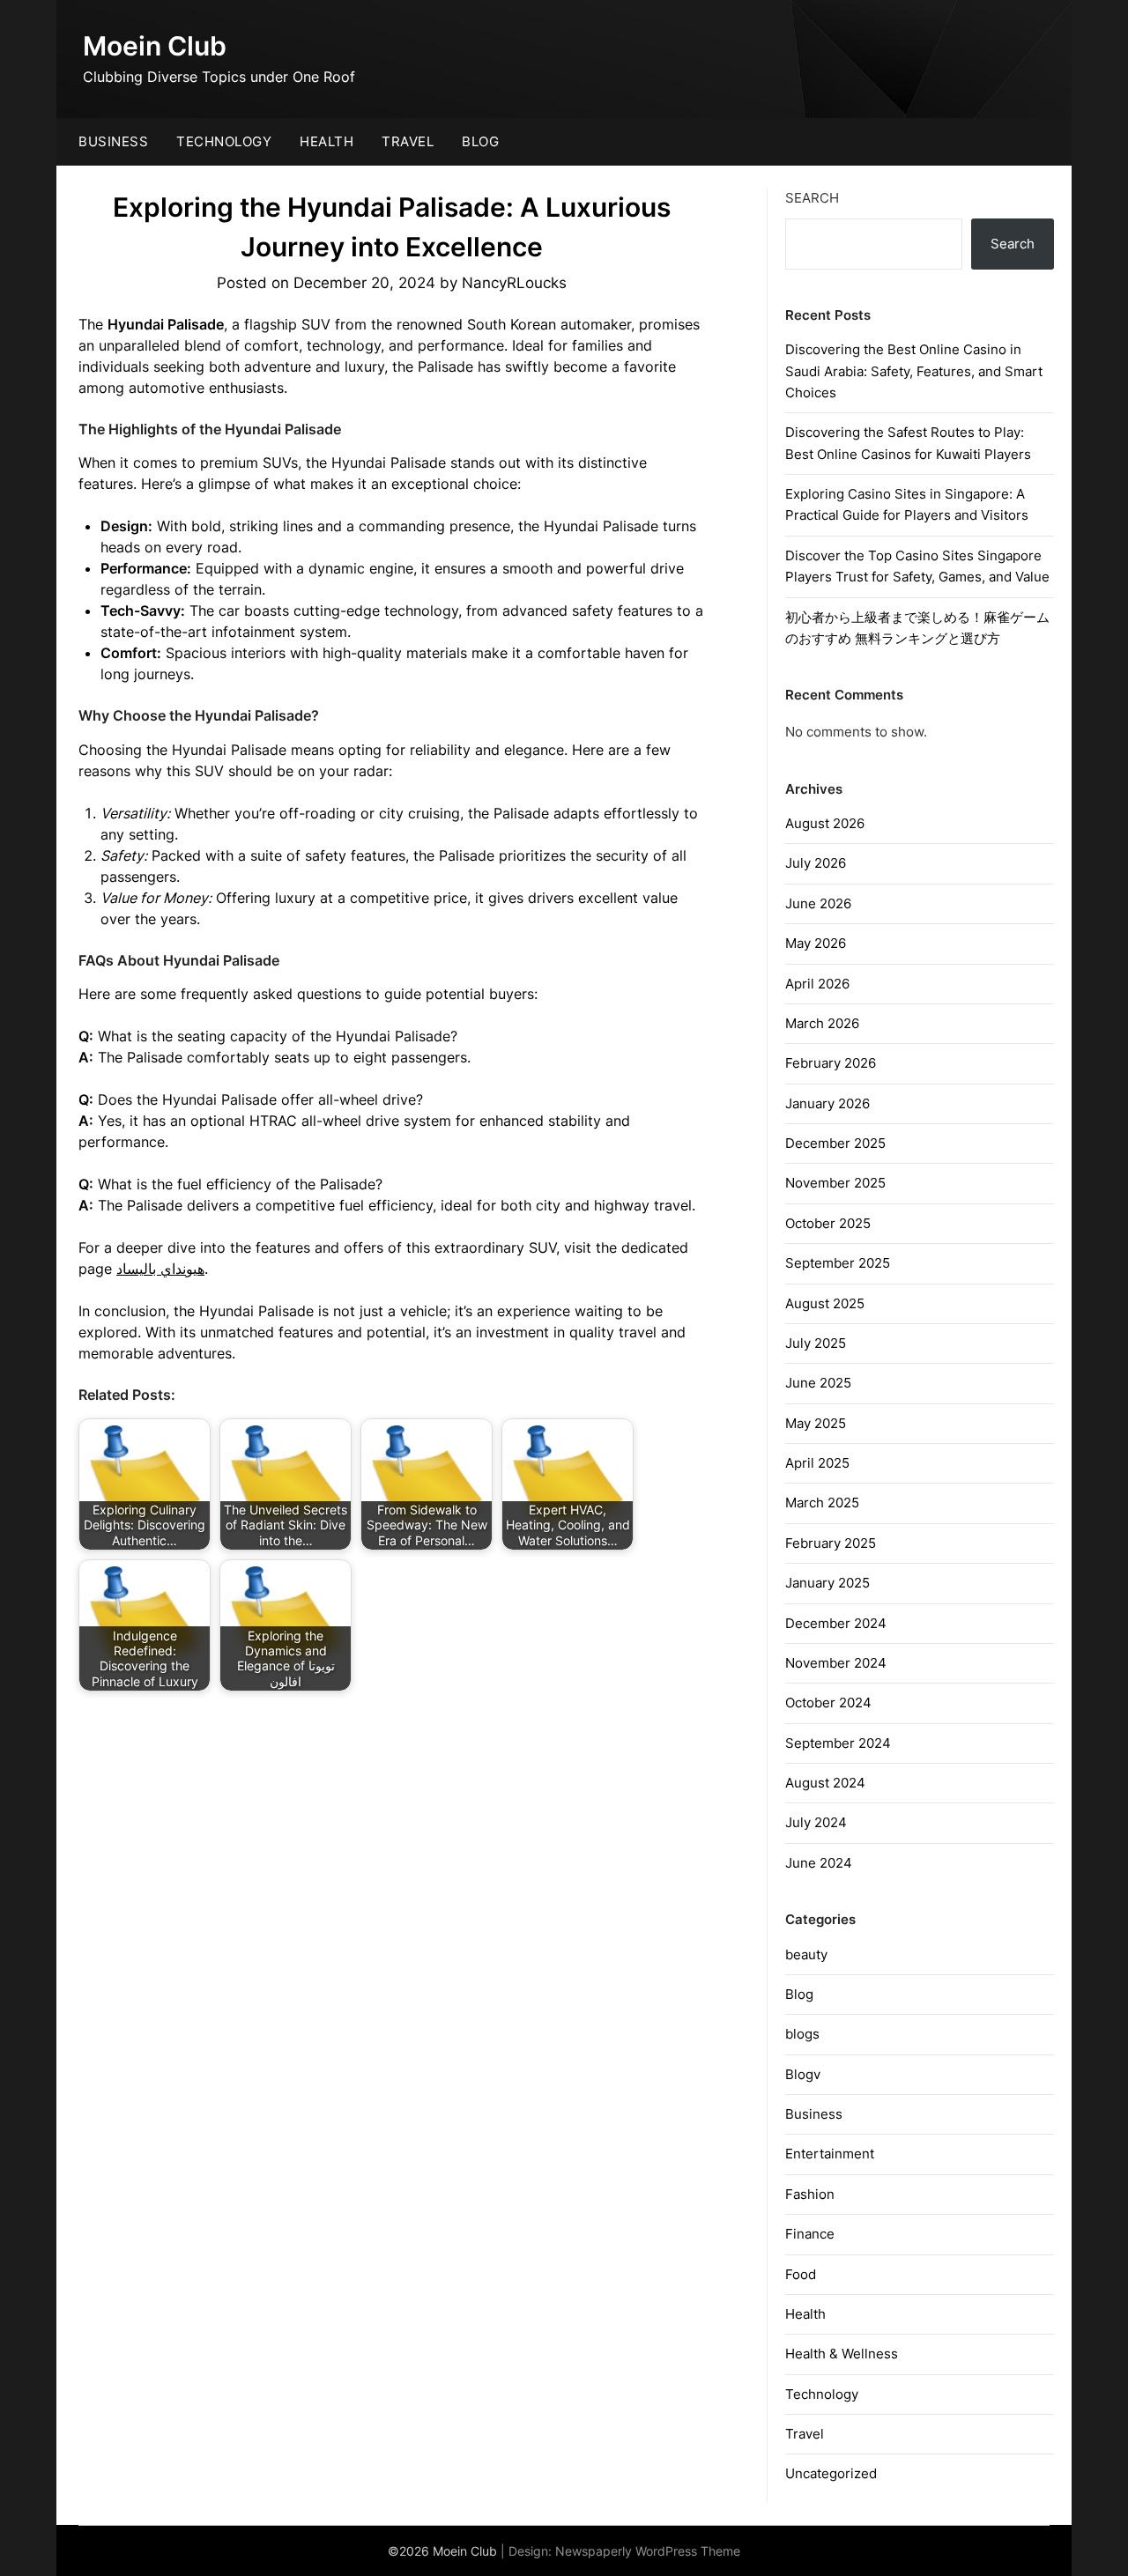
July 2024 (816, 1822)
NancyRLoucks (514, 283)
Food (801, 2274)
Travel (408, 141)
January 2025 (827, 1583)
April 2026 (817, 984)
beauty (806, 1954)
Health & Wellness (842, 2354)
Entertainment (830, 2154)
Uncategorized (831, 2473)
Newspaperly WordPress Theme (648, 2551)
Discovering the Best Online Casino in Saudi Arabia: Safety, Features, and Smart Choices (914, 371)
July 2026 (816, 863)
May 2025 (816, 1423)
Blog (480, 141)
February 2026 (831, 1063)
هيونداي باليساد (160, 1269)
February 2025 (831, 1543)
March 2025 (822, 1503)
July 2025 (816, 1343)
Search (812, 198)
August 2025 (825, 1303)
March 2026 (822, 1023)
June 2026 (818, 903)
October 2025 (828, 1223)
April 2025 (817, 1463)
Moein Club (155, 46)
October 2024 (828, 1703)
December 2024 (836, 1623)
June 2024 (819, 1863)
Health (327, 141)
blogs (802, 2034)
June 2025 (818, 1383)
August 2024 (825, 1783)
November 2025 (835, 1183)
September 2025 (838, 1263)
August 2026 (825, 823)
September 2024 (838, 1743)
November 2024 (836, 1663)
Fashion (810, 2194)
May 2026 (816, 943)
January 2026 (827, 1103)
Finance (810, 2234)
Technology (224, 141)
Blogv (803, 2074)
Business (113, 141)
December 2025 (835, 1143)
